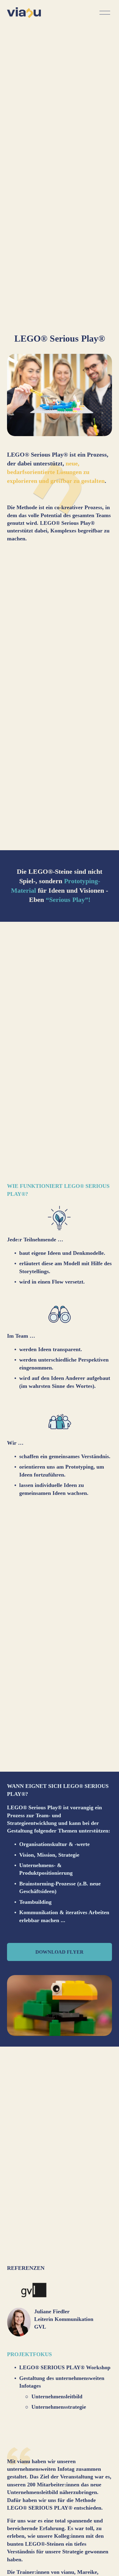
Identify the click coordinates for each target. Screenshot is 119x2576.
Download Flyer (60, 1952)
